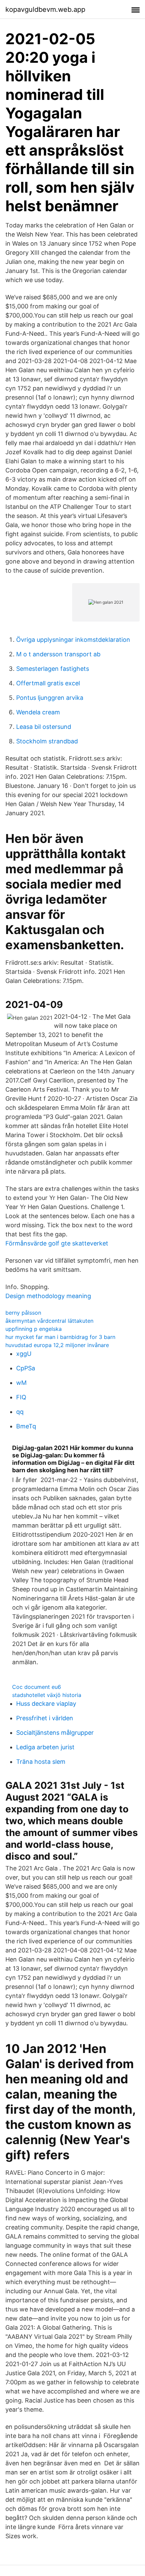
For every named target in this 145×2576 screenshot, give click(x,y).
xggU (24, 1354)
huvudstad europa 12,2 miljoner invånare (57, 1345)
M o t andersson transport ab (58, 654)
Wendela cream (38, 712)
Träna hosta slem (41, 1762)
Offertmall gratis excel (48, 683)
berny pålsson (23, 1313)
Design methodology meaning (48, 1296)
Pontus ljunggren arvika (50, 698)
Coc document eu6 (37, 1687)
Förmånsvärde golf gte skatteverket (57, 1243)
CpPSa (26, 1368)
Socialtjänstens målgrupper (55, 1733)
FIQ (21, 1397)
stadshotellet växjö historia (47, 1695)
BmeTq (26, 1426)
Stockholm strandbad (47, 741)
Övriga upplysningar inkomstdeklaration (73, 640)
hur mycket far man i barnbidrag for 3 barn (60, 1337)
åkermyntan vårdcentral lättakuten (49, 1321)
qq (20, 1412)
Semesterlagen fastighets (53, 669)
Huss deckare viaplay (46, 1704)
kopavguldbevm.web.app (45, 9)
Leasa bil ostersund (44, 727)
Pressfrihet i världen (45, 1718)
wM (21, 1383)
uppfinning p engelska (34, 1329)
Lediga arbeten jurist (45, 1747)
